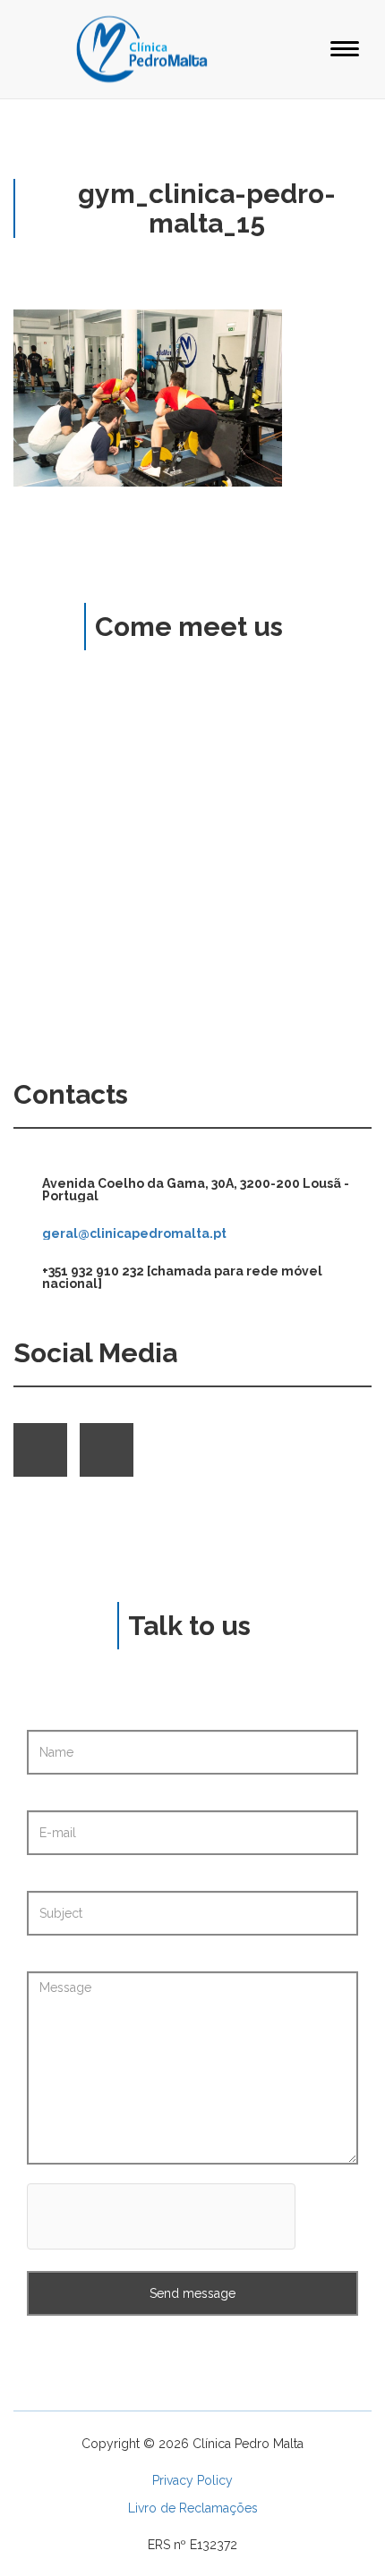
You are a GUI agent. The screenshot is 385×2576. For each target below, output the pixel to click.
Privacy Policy (192, 2480)
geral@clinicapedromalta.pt (134, 1233)
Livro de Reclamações (193, 2508)
